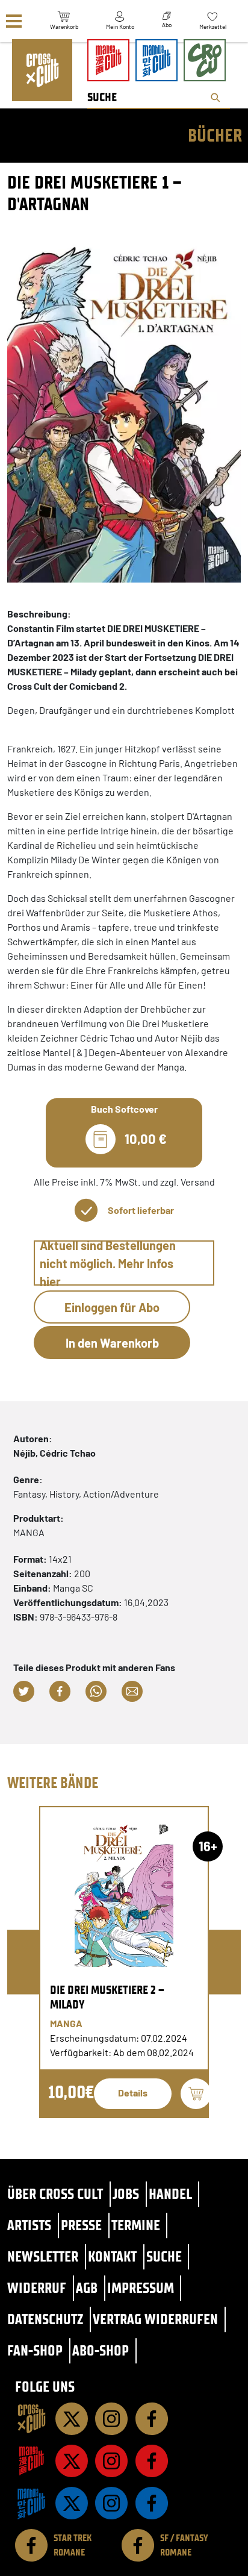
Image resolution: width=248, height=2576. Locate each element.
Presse (81, 2225)
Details (133, 2093)
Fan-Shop (35, 2350)
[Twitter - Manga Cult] (72, 2461)
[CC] (31, 2419)
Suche (164, 2256)
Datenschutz (45, 2319)
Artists (29, 2225)
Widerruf (37, 2288)
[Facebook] (152, 2419)
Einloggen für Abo (112, 1307)
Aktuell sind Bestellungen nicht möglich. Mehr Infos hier (108, 1263)
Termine (136, 2225)
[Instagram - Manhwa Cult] (111, 2503)
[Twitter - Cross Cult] (72, 2419)
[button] (24, 1691)
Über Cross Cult (55, 2194)
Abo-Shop (101, 2350)
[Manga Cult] (31, 2461)
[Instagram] (111, 2419)
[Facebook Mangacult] (152, 2461)
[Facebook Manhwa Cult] (152, 2503)
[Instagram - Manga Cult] (111, 2461)
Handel (170, 2194)
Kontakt (112, 2256)
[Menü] (14, 21)
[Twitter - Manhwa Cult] (72, 2503)
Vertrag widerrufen (155, 2319)
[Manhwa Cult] (31, 2503)
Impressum (141, 2288)
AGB (87, 2288)
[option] (124, 1962)
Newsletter (43, 2256)
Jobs (126, 2194)
